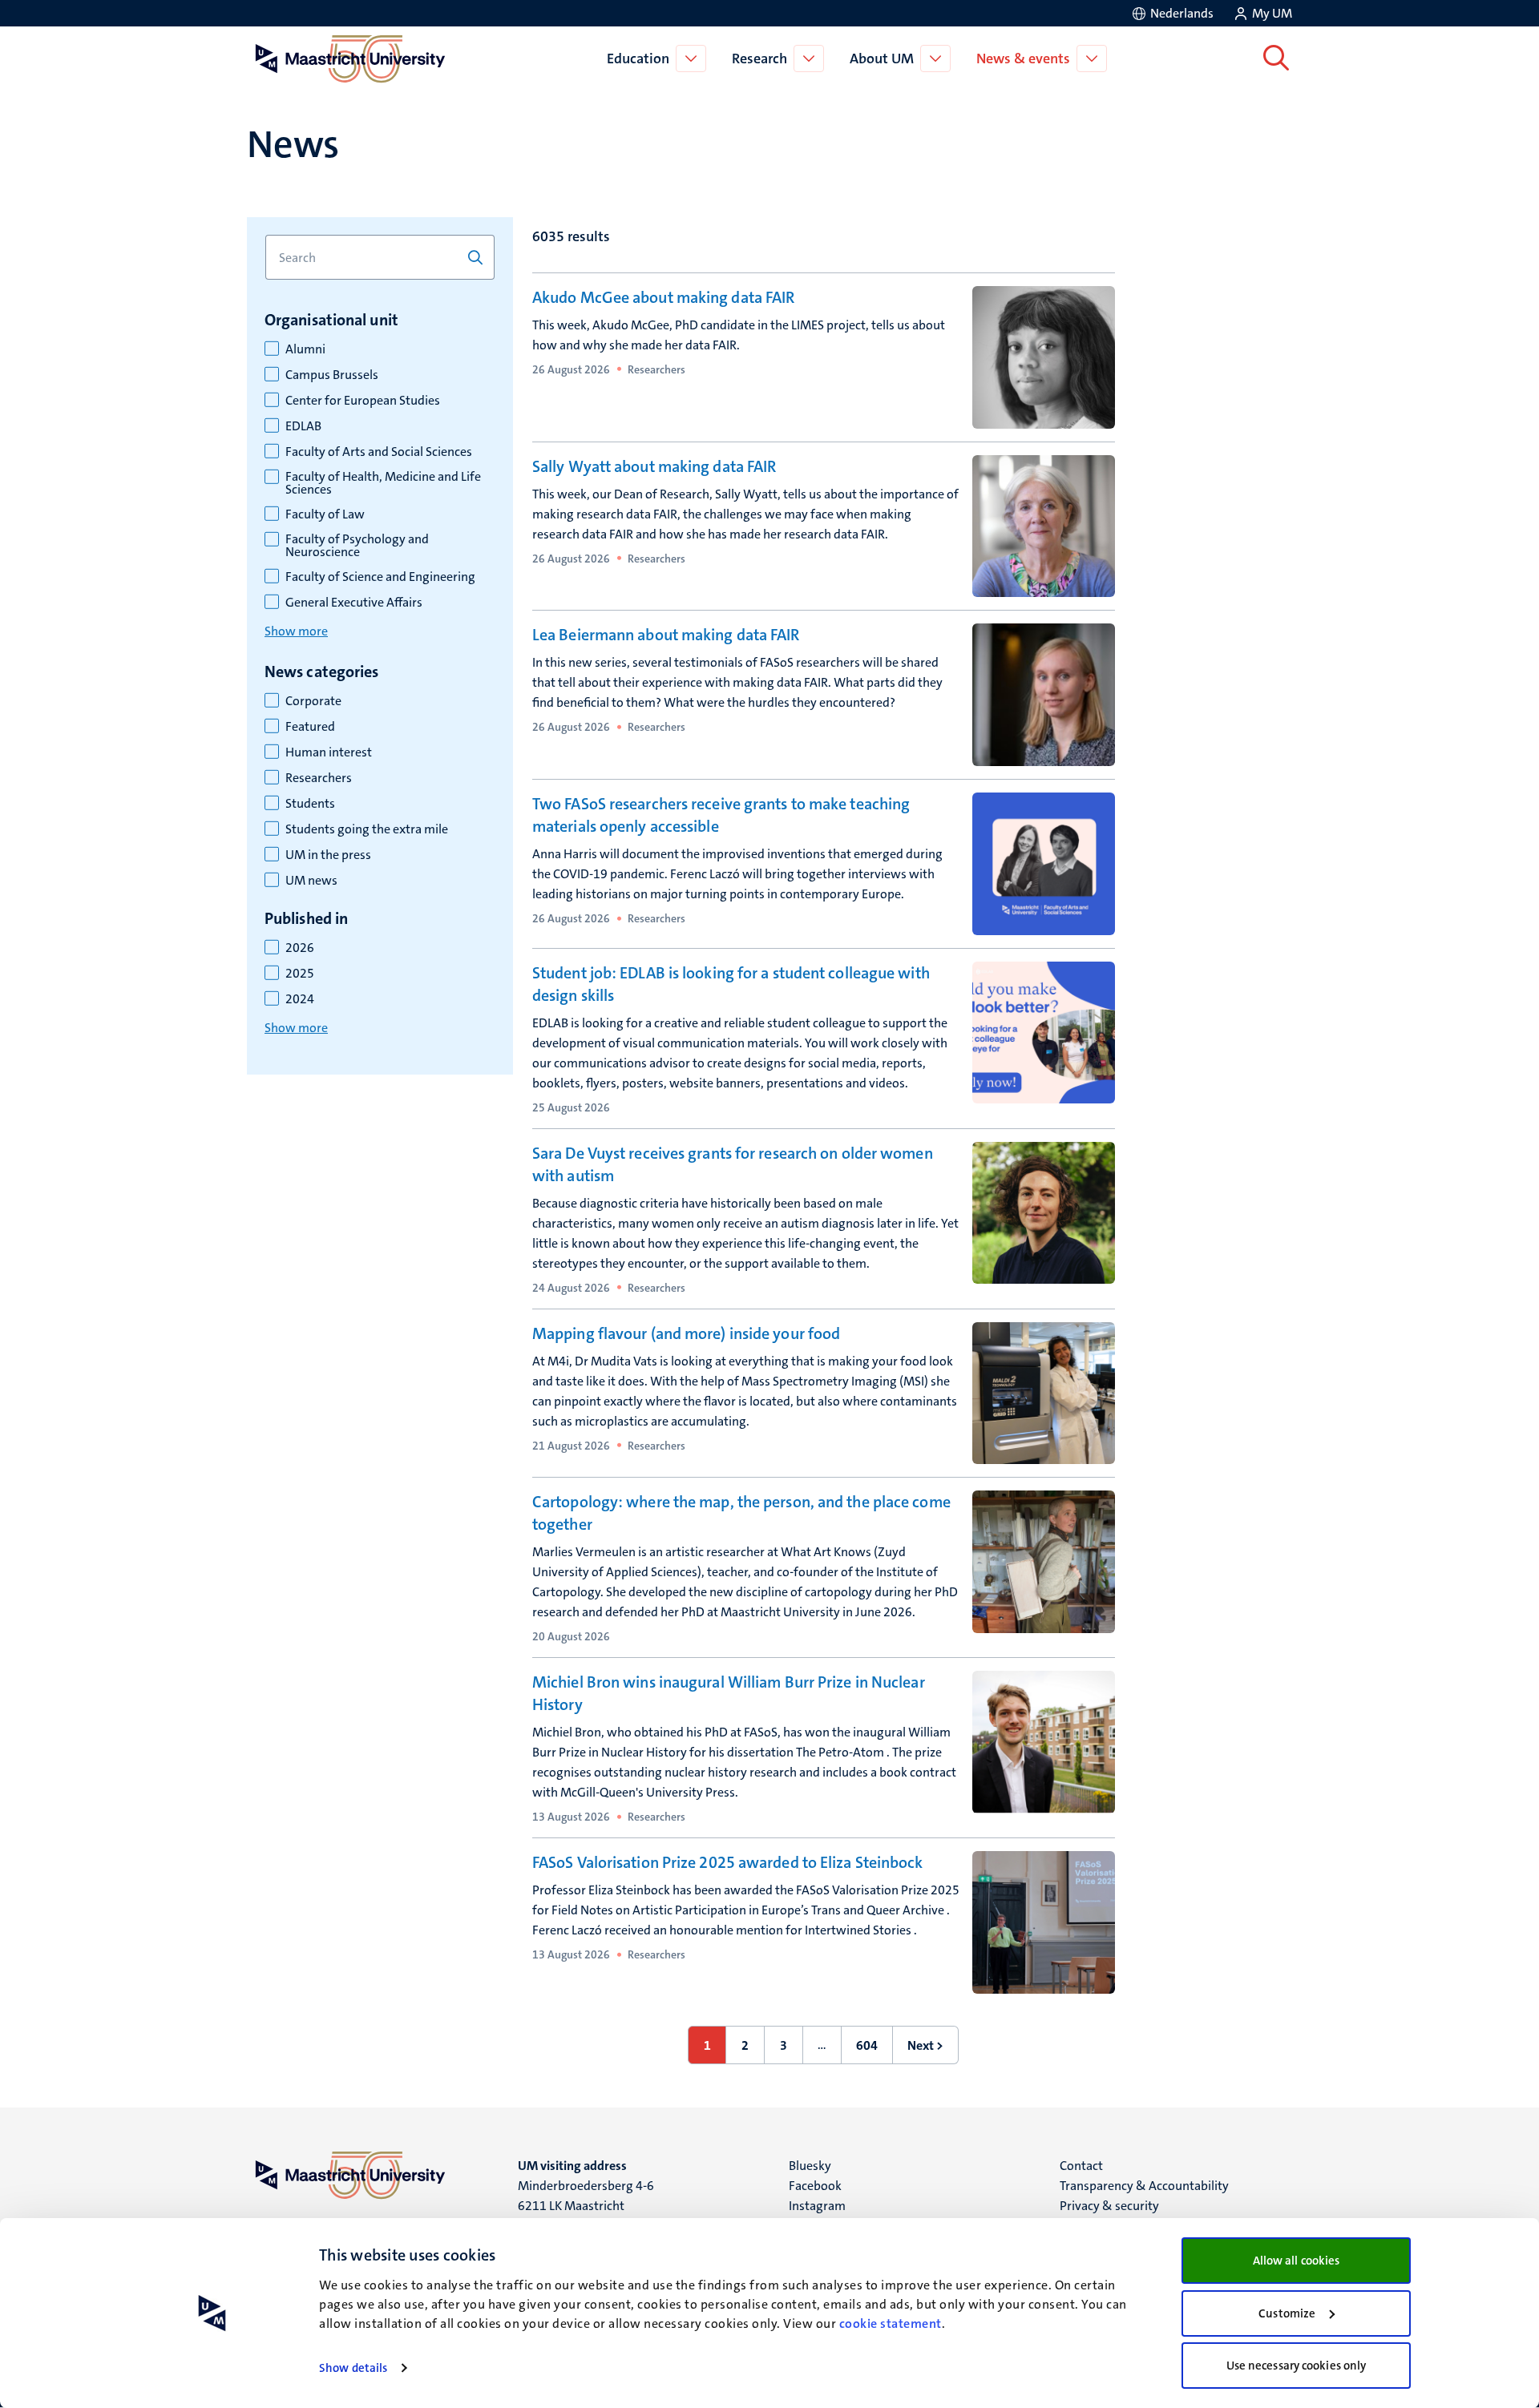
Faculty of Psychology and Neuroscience (357, 546)
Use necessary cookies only (1297, 2366)
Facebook (815, 2186)
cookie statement (891, 2323)
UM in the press (328, 855)
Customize (1287, 2313)
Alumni (305, 349)
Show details (353, 2368)
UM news (311, 881)
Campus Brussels (332, 375)
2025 (300, 974)
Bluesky (810, 2166)
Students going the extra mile (367, 829)
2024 (300, 999)
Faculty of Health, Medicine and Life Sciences (383, 483)
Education (638, 58)
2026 (300, 948)
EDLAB (303, 426)
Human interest (329, 752)
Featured (310, 727)
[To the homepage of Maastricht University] (350, 58)
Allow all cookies (1297, 2261)
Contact (1081, 2166)
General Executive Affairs (354, 603)
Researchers (319, 778)
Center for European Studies (363, 401)
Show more (296, 631)
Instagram (817, 2206)
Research (759, 58)
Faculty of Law (325, 514)
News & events (1023, 58)
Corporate (313, 701)
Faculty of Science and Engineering (380, 577)
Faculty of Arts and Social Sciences (379, 452)
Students (310, 804)
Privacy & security (1109, 2206)
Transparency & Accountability (1144, 2186)
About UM (882, 58)
